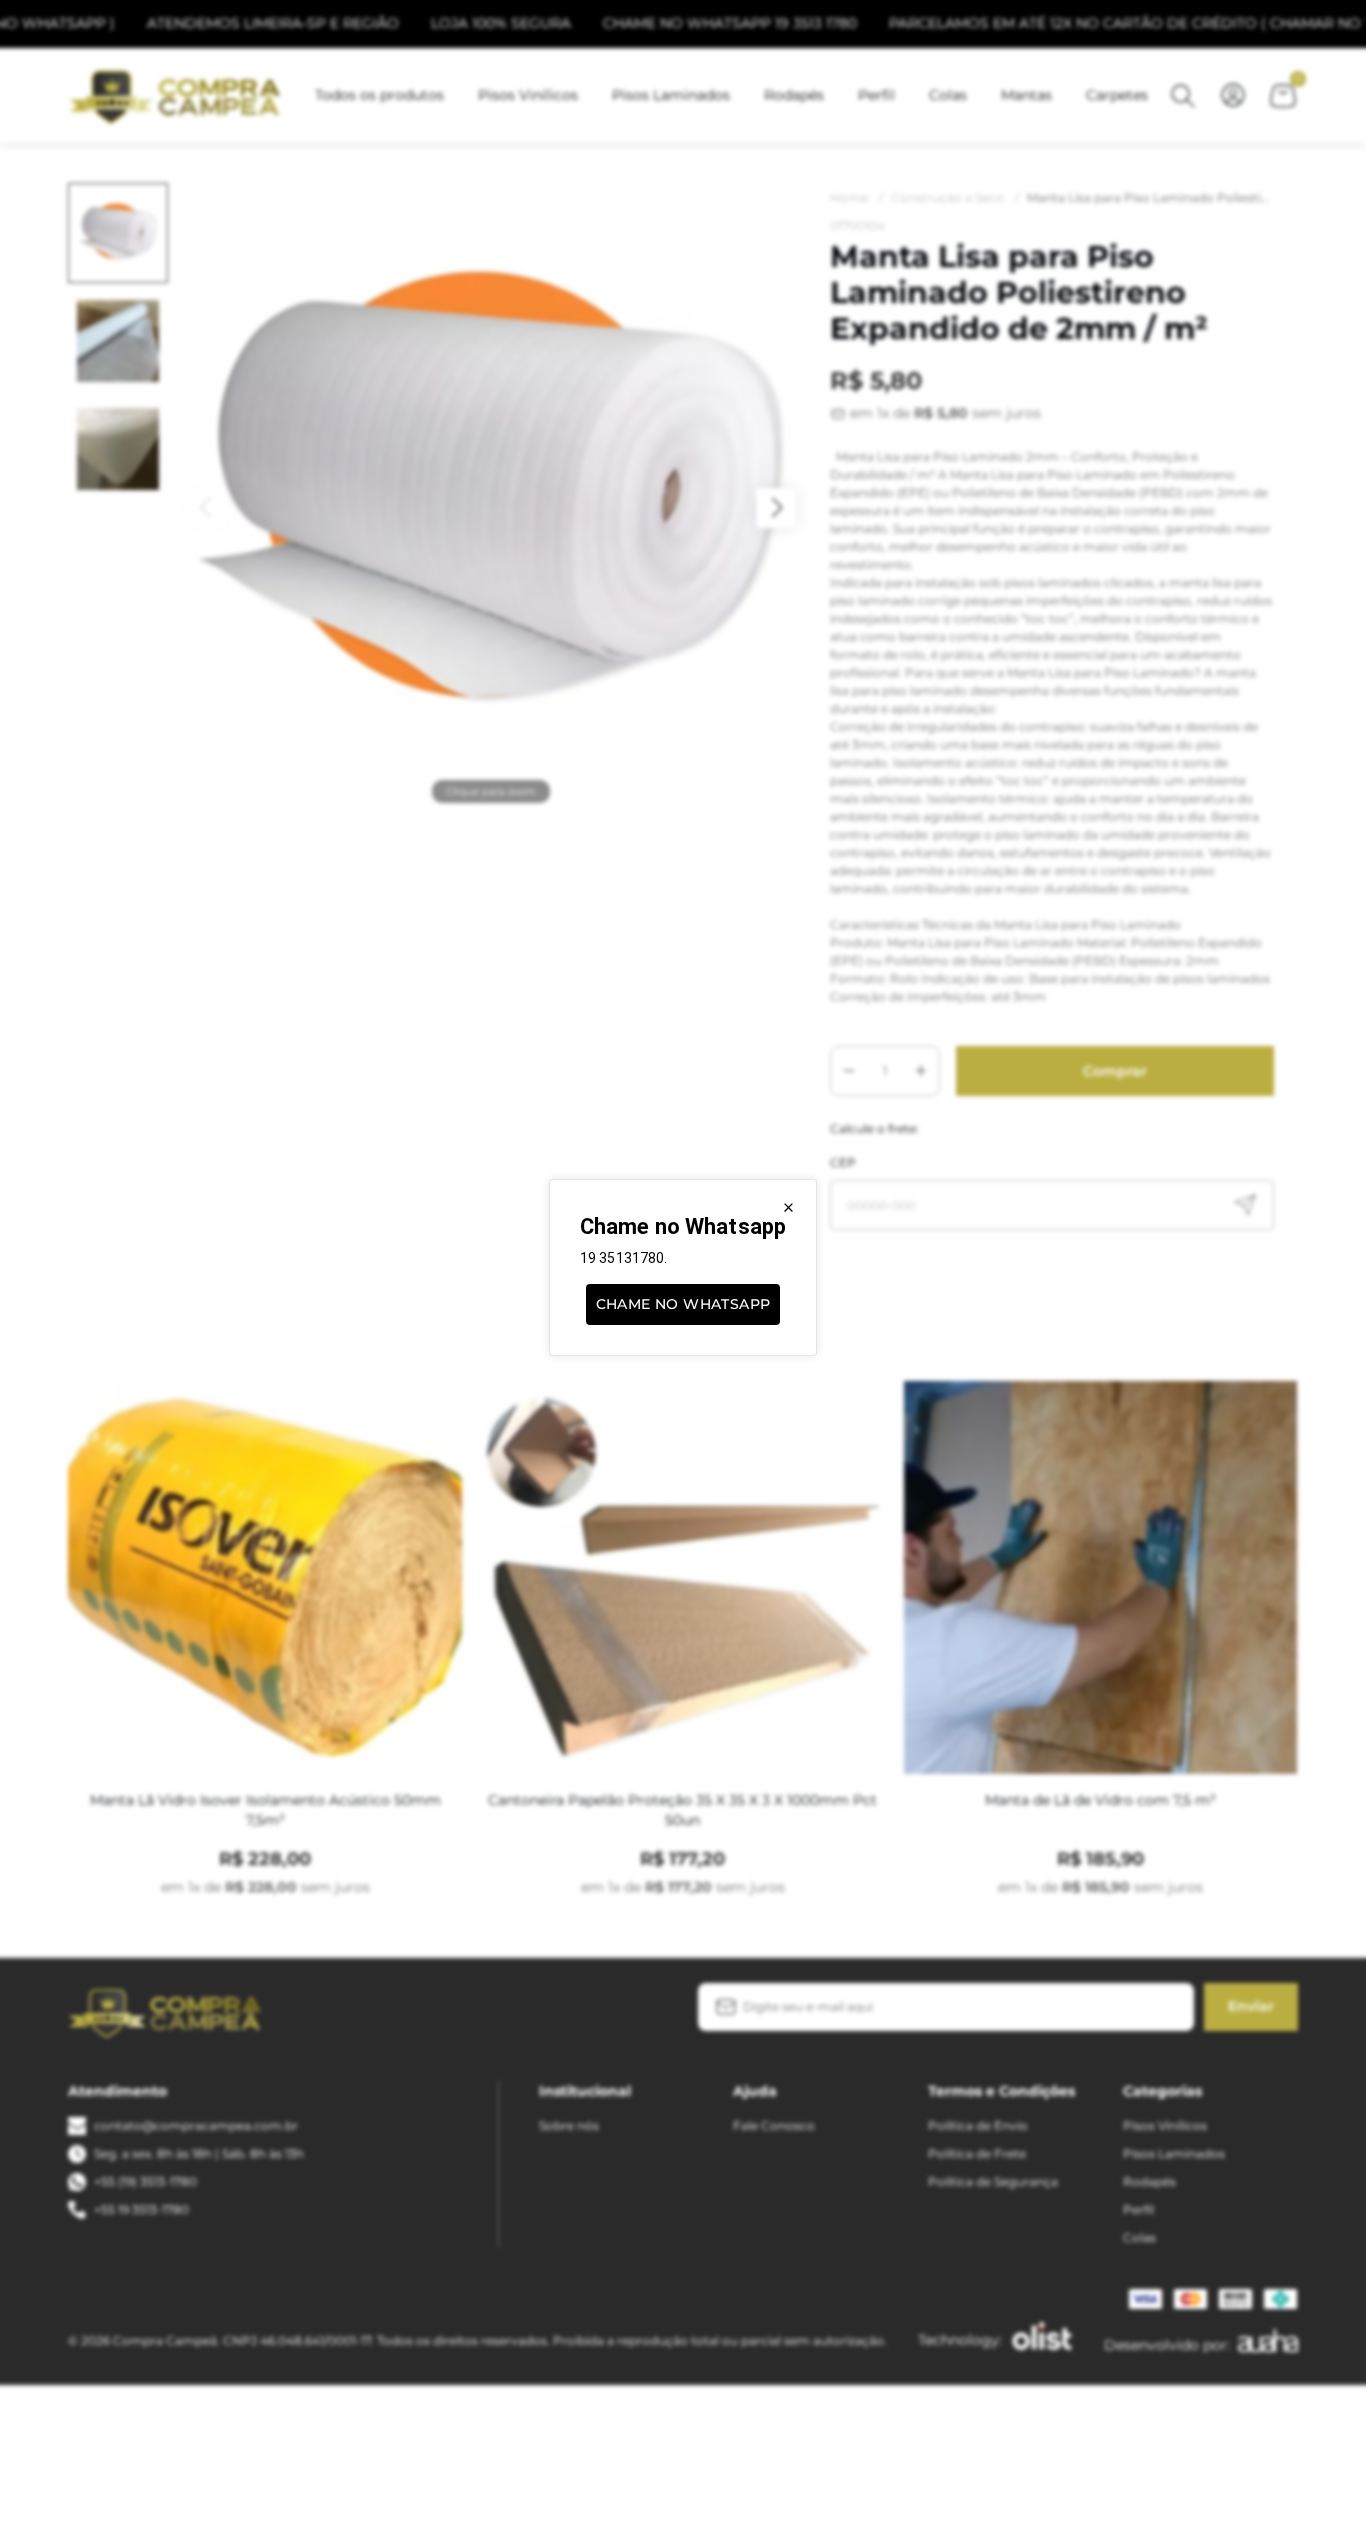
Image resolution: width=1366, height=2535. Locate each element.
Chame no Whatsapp (683, 1304)
